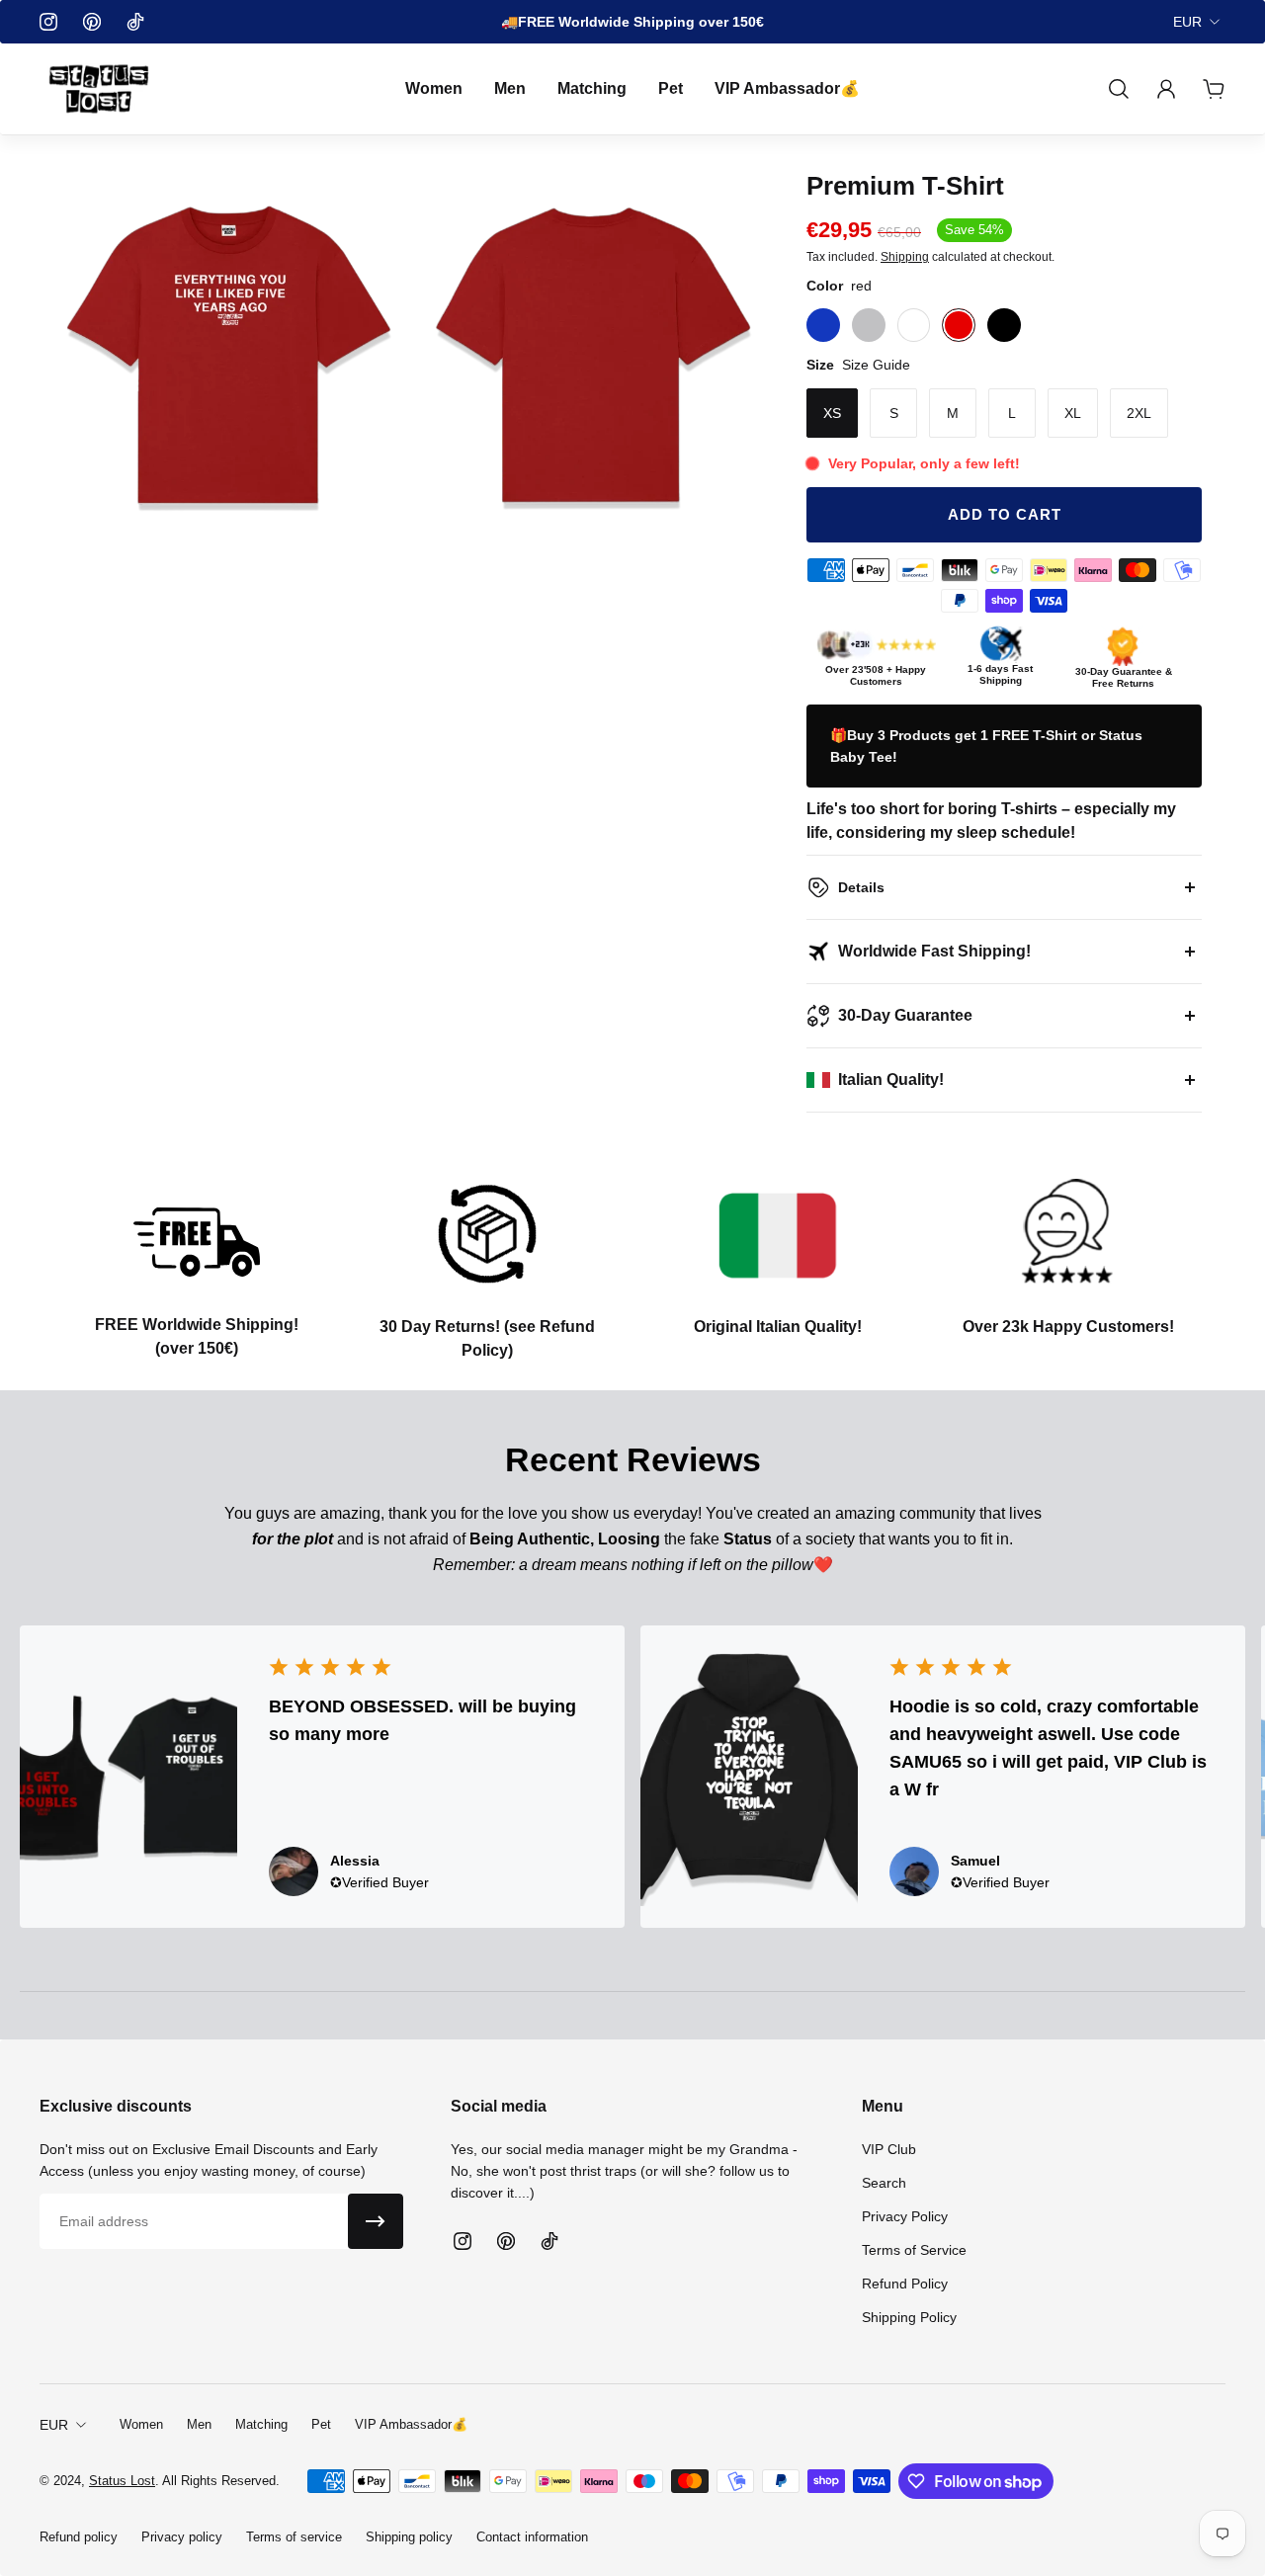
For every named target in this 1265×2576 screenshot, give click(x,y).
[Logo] (99, 89)
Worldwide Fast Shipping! (934, 951)
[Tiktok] (135, 22)
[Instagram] (48, 22)
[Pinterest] (92, 22)
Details (861, 887)
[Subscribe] (376, 2221)
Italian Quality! (891, 1080)
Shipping (905, 257)
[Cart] (1214, 89)
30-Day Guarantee (905, 1015)
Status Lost (122, 2481)
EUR (1187, 22)
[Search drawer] (1119, 89)
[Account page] (1166, 89)
